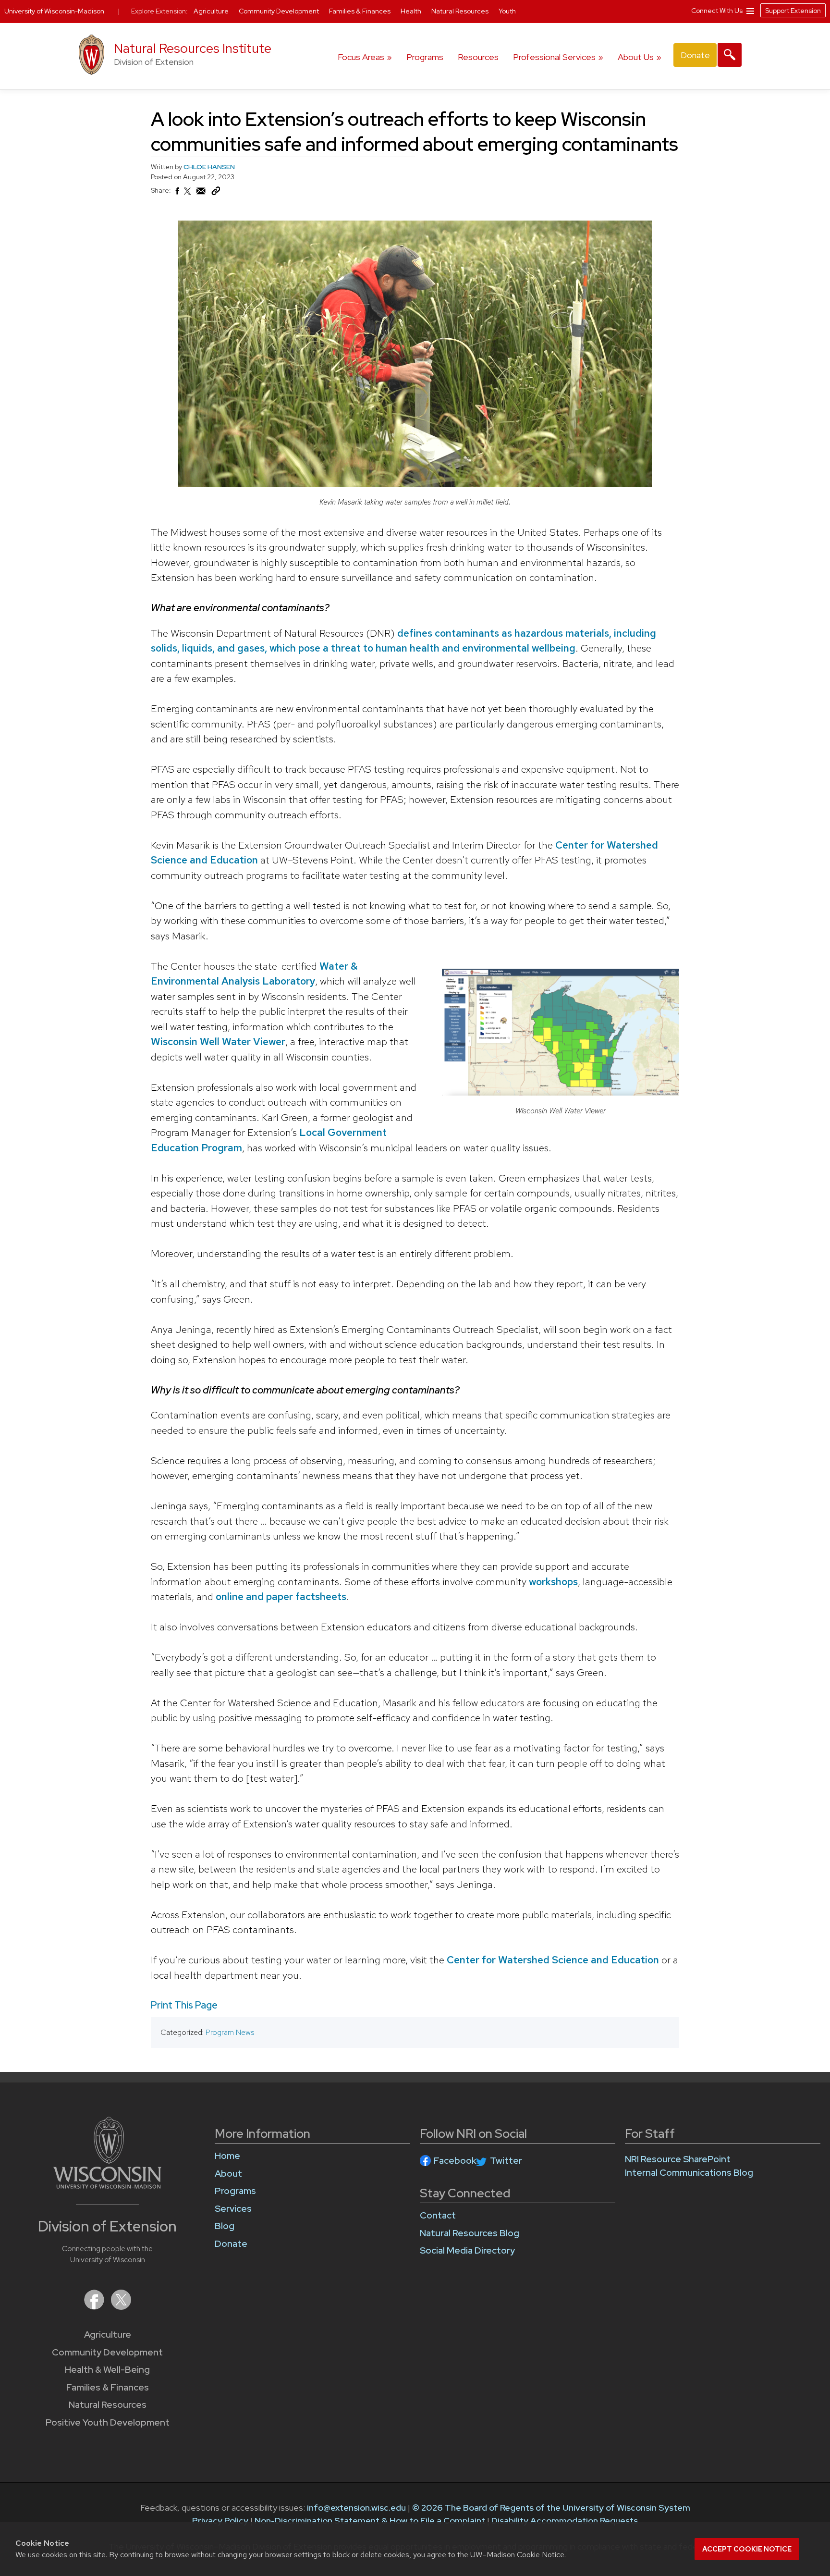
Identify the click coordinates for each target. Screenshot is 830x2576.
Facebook (455, 2161)
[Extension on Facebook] (95, 2307)
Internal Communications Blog (689, 2173)
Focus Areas (361, 57)
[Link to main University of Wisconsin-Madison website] (107, 2186)
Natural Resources (108, 2405)
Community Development (107, 2352)
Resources (478, 57)
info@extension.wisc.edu (356, 2508)
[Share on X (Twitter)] (188, 195)
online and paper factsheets (280, 1596)
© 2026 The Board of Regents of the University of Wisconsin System (551, 2508)
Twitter (506, 2161)
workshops (552, 1582)
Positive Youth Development (108, 2422)
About (228, 2174)
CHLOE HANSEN (209, 167)
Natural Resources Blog (470, 2233)
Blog (225, 2226)
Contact (438, 2215)
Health (412, 11)
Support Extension (793, 11)
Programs (425, 57)
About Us (636, 57)
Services (233, 2209)
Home (227, 2156)
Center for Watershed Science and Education (552, 1960)
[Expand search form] (730, 55)
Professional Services (554, 57)
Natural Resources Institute (193, 48)
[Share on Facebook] (177, 194)
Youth (507, 11)
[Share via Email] (201, 194)
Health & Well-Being (107, 2370)
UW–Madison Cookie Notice (517, 2555)
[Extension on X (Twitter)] (121, 2307)
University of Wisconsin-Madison (54, 11)
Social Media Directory (467, 2250)
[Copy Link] (216, 193)
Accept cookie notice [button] (747, 2549)
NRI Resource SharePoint (678, 2159)
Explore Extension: (159, 11)
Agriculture (108, 2335)
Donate (695, 55)
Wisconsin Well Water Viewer (218, 1041)
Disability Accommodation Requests (565, 2521)
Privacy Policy (220, 2521)
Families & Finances (108, 2387)
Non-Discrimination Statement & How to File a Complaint (370, 2521)
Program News (230, 2032)
